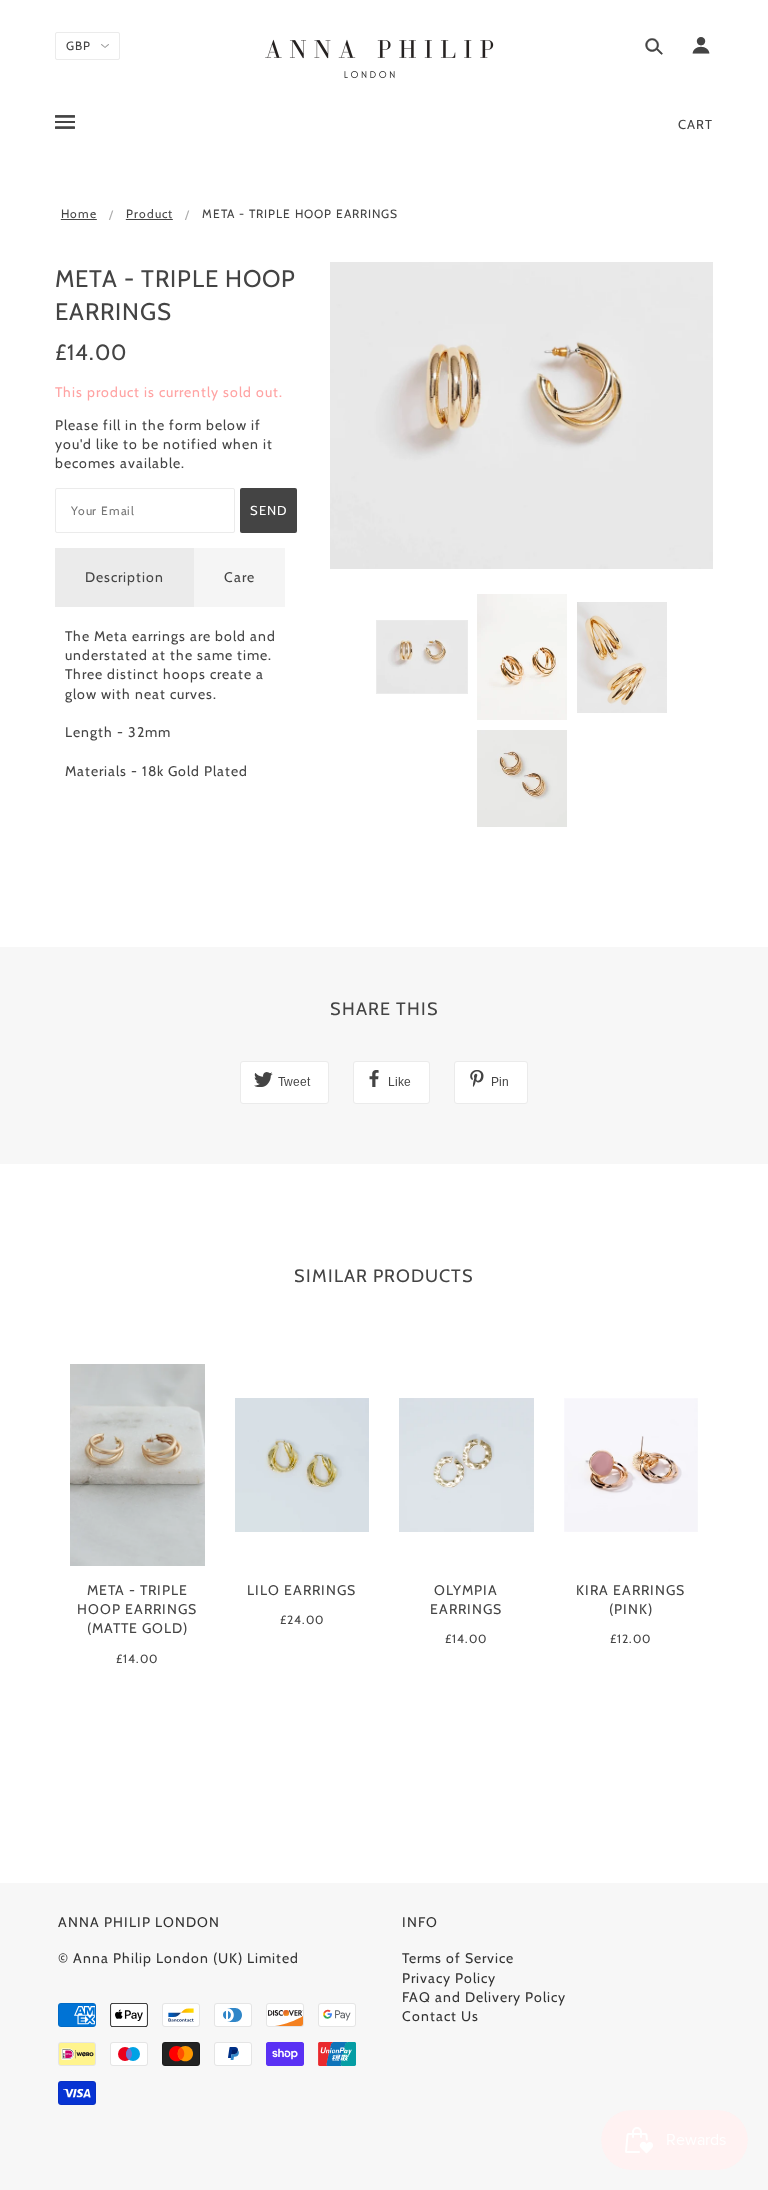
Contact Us (440, 2016)
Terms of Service (458, 1958)
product (149, 213)
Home (79, 213)
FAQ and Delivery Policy (484, 1997)
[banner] (384, 54)
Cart (695, 124)
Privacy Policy (449, 1978)
